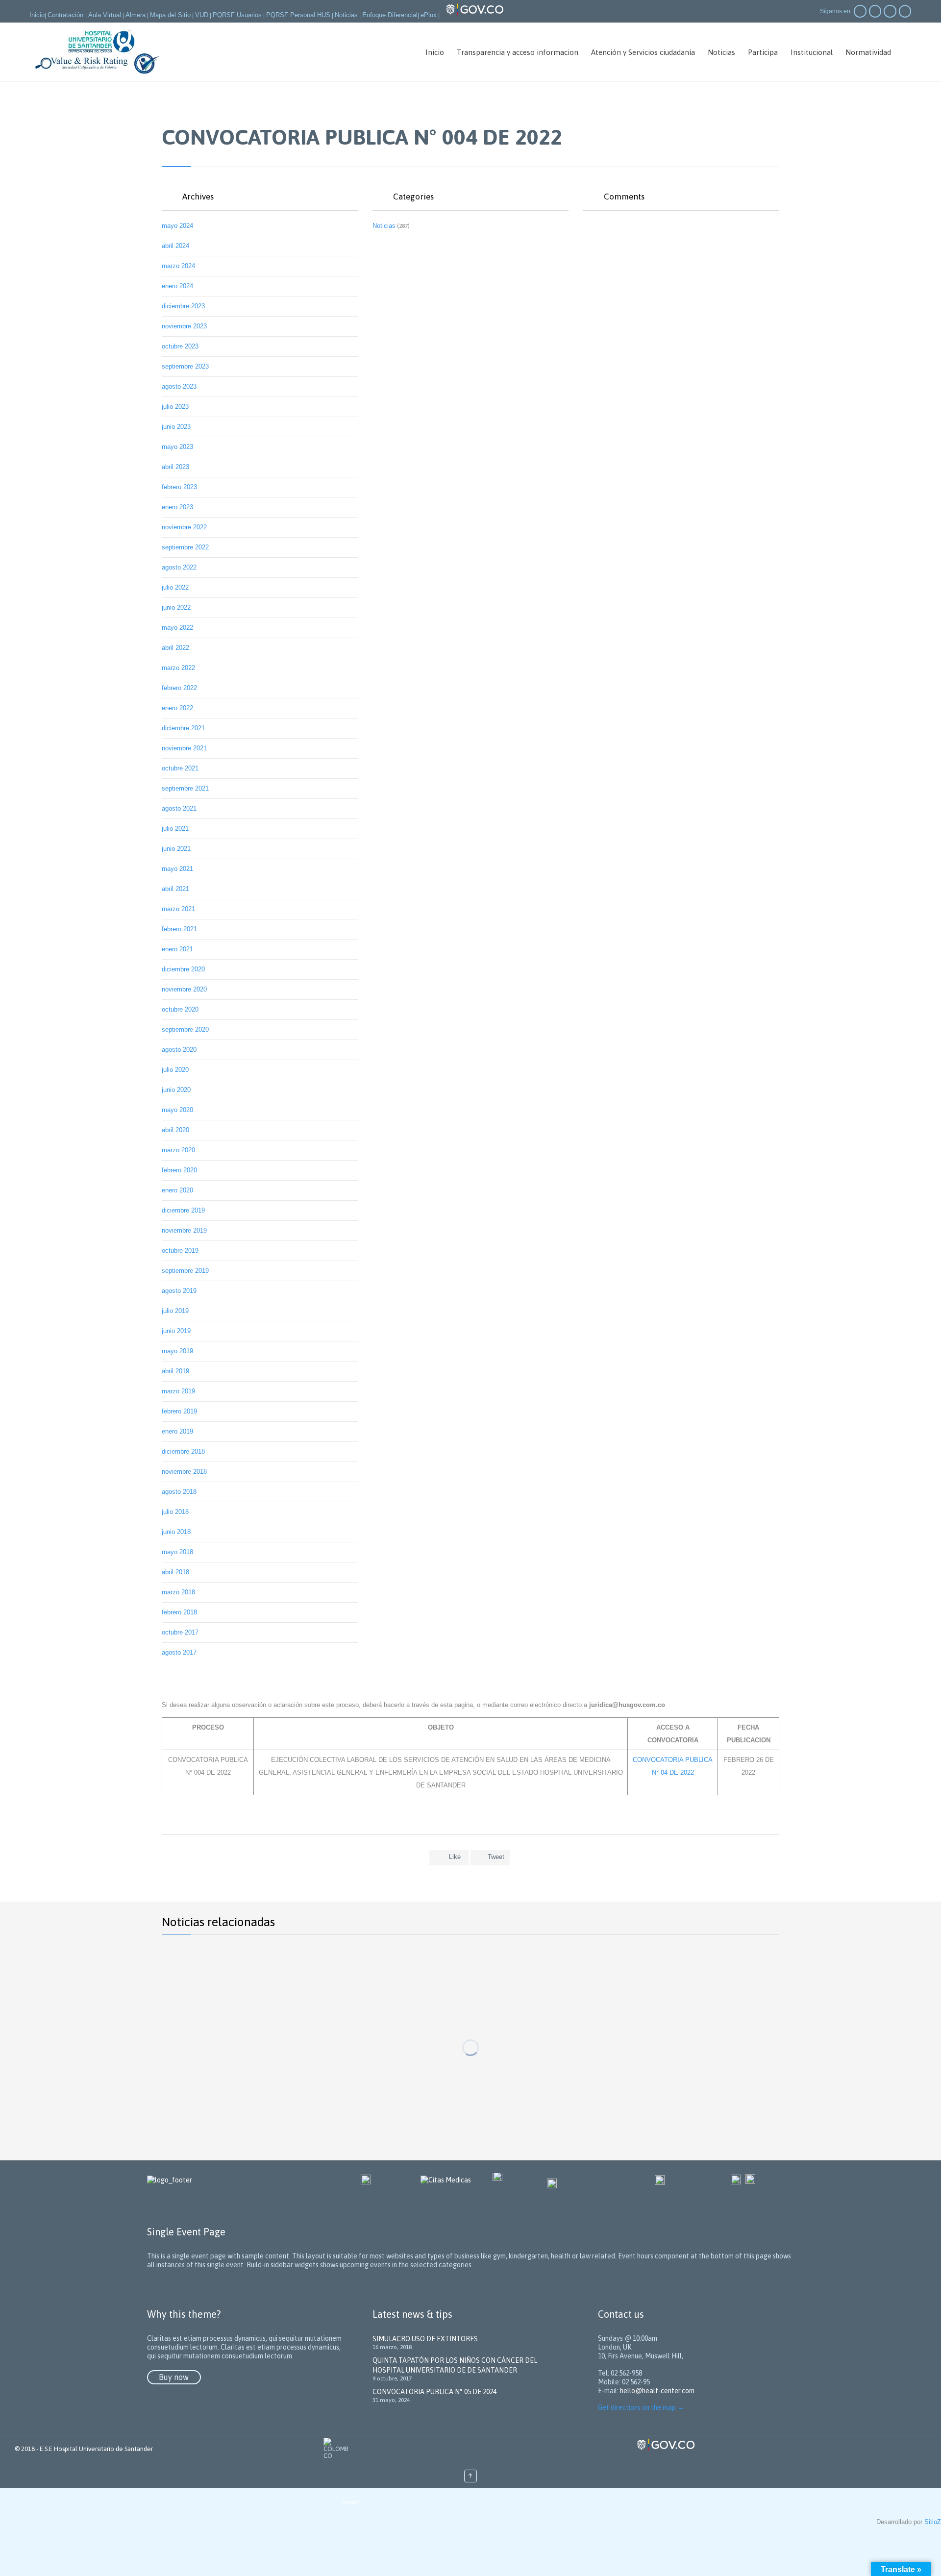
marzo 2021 (178, 909)
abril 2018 (175, 1572)
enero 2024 (177, 286)
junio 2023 (176, 427)
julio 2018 (175, 1512)
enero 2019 (177, 1431)
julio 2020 (175, 1070)
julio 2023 (175, 407)
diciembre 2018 (183, 1451)
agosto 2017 (179, 1652)
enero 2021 (177, 949)
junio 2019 (176, 1331)
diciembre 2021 (183, 728)
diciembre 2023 (183, 306)
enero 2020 (177, 1190)
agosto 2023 (179, 386)
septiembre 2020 (185, 1029)
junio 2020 (176, 1090)
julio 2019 (175, 1311)
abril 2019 (175, 1371)
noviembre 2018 (184, 1472)
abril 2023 (175, 467)
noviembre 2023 (184, 326)
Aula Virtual (105, 15)
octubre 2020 (180, 1009)
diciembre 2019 (183, 1210)
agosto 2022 (179, 567)
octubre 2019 (180, 1251)
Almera (136, 15)
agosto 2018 (179, 1492)
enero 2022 (177, 708)
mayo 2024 (177, 226)
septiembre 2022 (185, 547)
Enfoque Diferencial (390, 15)
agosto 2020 (179, 1050)
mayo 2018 (177, 1552)
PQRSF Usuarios (237, 15)
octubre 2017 (180, 1632)
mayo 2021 (177, 869)
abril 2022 (175, 648)
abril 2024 (175, 246)
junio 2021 (176, 849)
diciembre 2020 (183, 969)
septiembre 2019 (185, 1271)
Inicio (37, 15)
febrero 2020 (179, 1170)
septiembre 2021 (185, 788)
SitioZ (933, 2522)
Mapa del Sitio (170, 15)
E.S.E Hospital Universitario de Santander (96, 2449)
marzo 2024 (178, 266)
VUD (202, 15)
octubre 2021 (180, 768)
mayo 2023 (177, 447)
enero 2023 (177, 507)
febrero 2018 (179, 1612)
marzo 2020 (178, 1150)
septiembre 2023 (185, 366)
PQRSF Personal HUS (298, 15)
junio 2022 (176, 607)
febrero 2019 (179, 1411)
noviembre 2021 (184, 748)
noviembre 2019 (184, 1230)
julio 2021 (175, 829)
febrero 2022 (179, 688)
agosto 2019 (179, 1291)
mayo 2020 (177, 1110)
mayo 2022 (177, 628)
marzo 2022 (178, 668)
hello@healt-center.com (657, 2391)
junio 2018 (176, 1532)
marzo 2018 (178, 1592)
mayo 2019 (177, 1351)
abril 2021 (175, 889)
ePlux (429, 15)
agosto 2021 (179, 808)
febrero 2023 (179, 487)
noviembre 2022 (184, 527)
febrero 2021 (179, 929)
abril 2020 (175, 1130)
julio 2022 (175, 587)
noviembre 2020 (184, 989)
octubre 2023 (180, 346)
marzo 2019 (178, 1391)
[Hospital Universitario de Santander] (98, 52)
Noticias (346, 15)
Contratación (66, 15)
